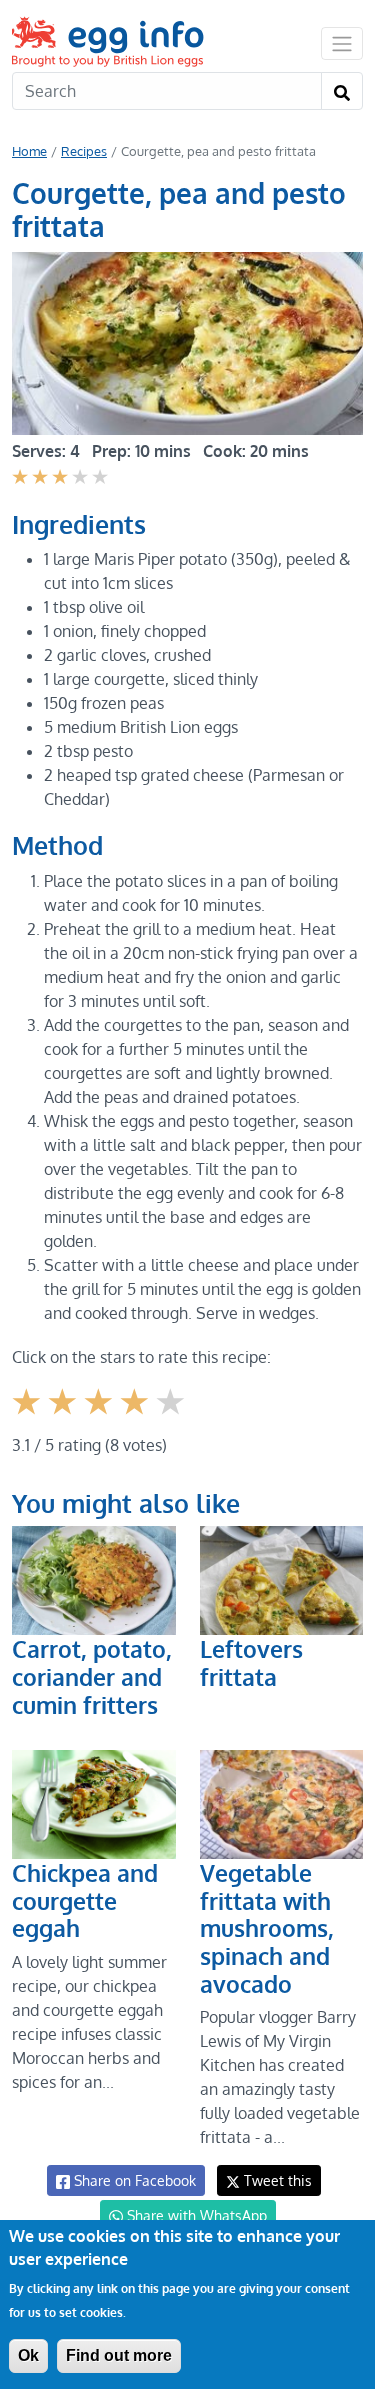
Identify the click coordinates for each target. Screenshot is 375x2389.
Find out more (119, 2355)
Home (29, 151)
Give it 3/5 (100, 1416)
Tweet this (276, 2180)
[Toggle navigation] (342, 43)
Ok (28, 2355)
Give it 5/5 (172, 1416)
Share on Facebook (133, 2180)
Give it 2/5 (64, 1416)
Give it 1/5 (28, 1416)
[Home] (109, 41)
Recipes (84, 151)
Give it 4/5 (137, 1416)
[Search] (342, 91)
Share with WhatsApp (195, 2215)
